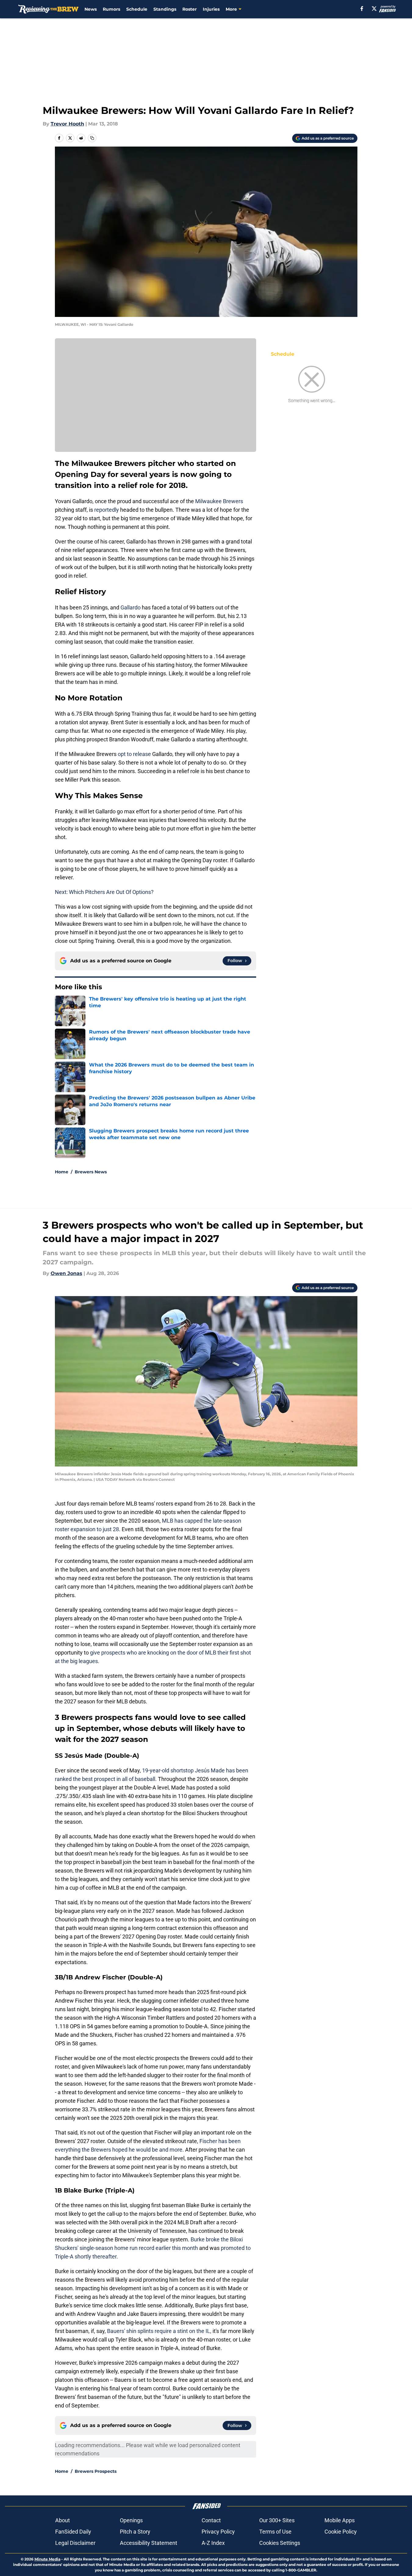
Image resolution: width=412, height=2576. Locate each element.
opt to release (134, 754)
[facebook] (362, 9)
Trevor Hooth (67, 124)
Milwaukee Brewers (219, 501)
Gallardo (131, 607)
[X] (374, 9)
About (63, 2520)
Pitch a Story (135, 2532)
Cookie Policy (341, 2532)
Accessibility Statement (149, 2543)
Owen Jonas (66, 1273)
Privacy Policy (218, 2532)
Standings (165, 9)
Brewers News (91, 1172)
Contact (211, 2520)
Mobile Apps (340, 2520)
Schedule (137, 9)
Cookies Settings (280, 2543)
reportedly (107, 510)
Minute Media (47, 2559)
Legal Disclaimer (75, 2543)
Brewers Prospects (96, 2471)
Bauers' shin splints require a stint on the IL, (159, 2331)
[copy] (92, 138)
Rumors (111, 9)
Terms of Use (275, 2532)
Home (62, 1172)
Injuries (211, 9)
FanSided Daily (73, 2532)
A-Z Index (213, 2543)
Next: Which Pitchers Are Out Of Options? (104, 892)
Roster (190, 9)
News (91, 9)
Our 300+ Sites (277, 2520)
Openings (131, 2520)
